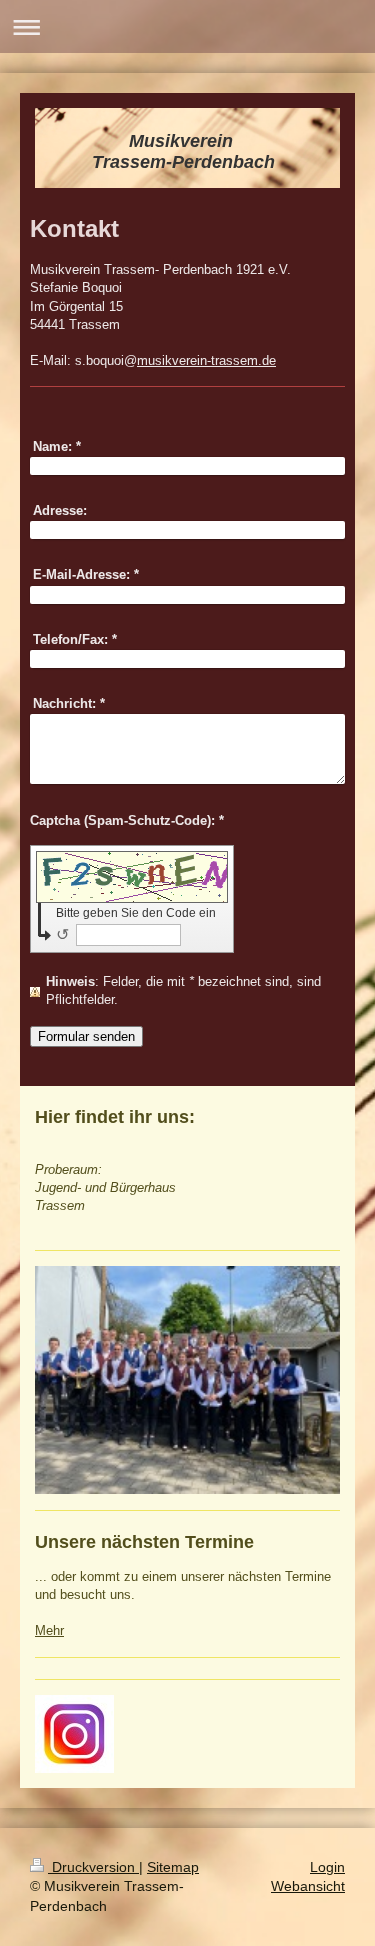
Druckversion (93, 1867)
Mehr (49, 1630)
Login (327, 1867)
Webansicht (308, 1886)
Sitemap (173, 1867)
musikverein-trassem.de (206, 360)
